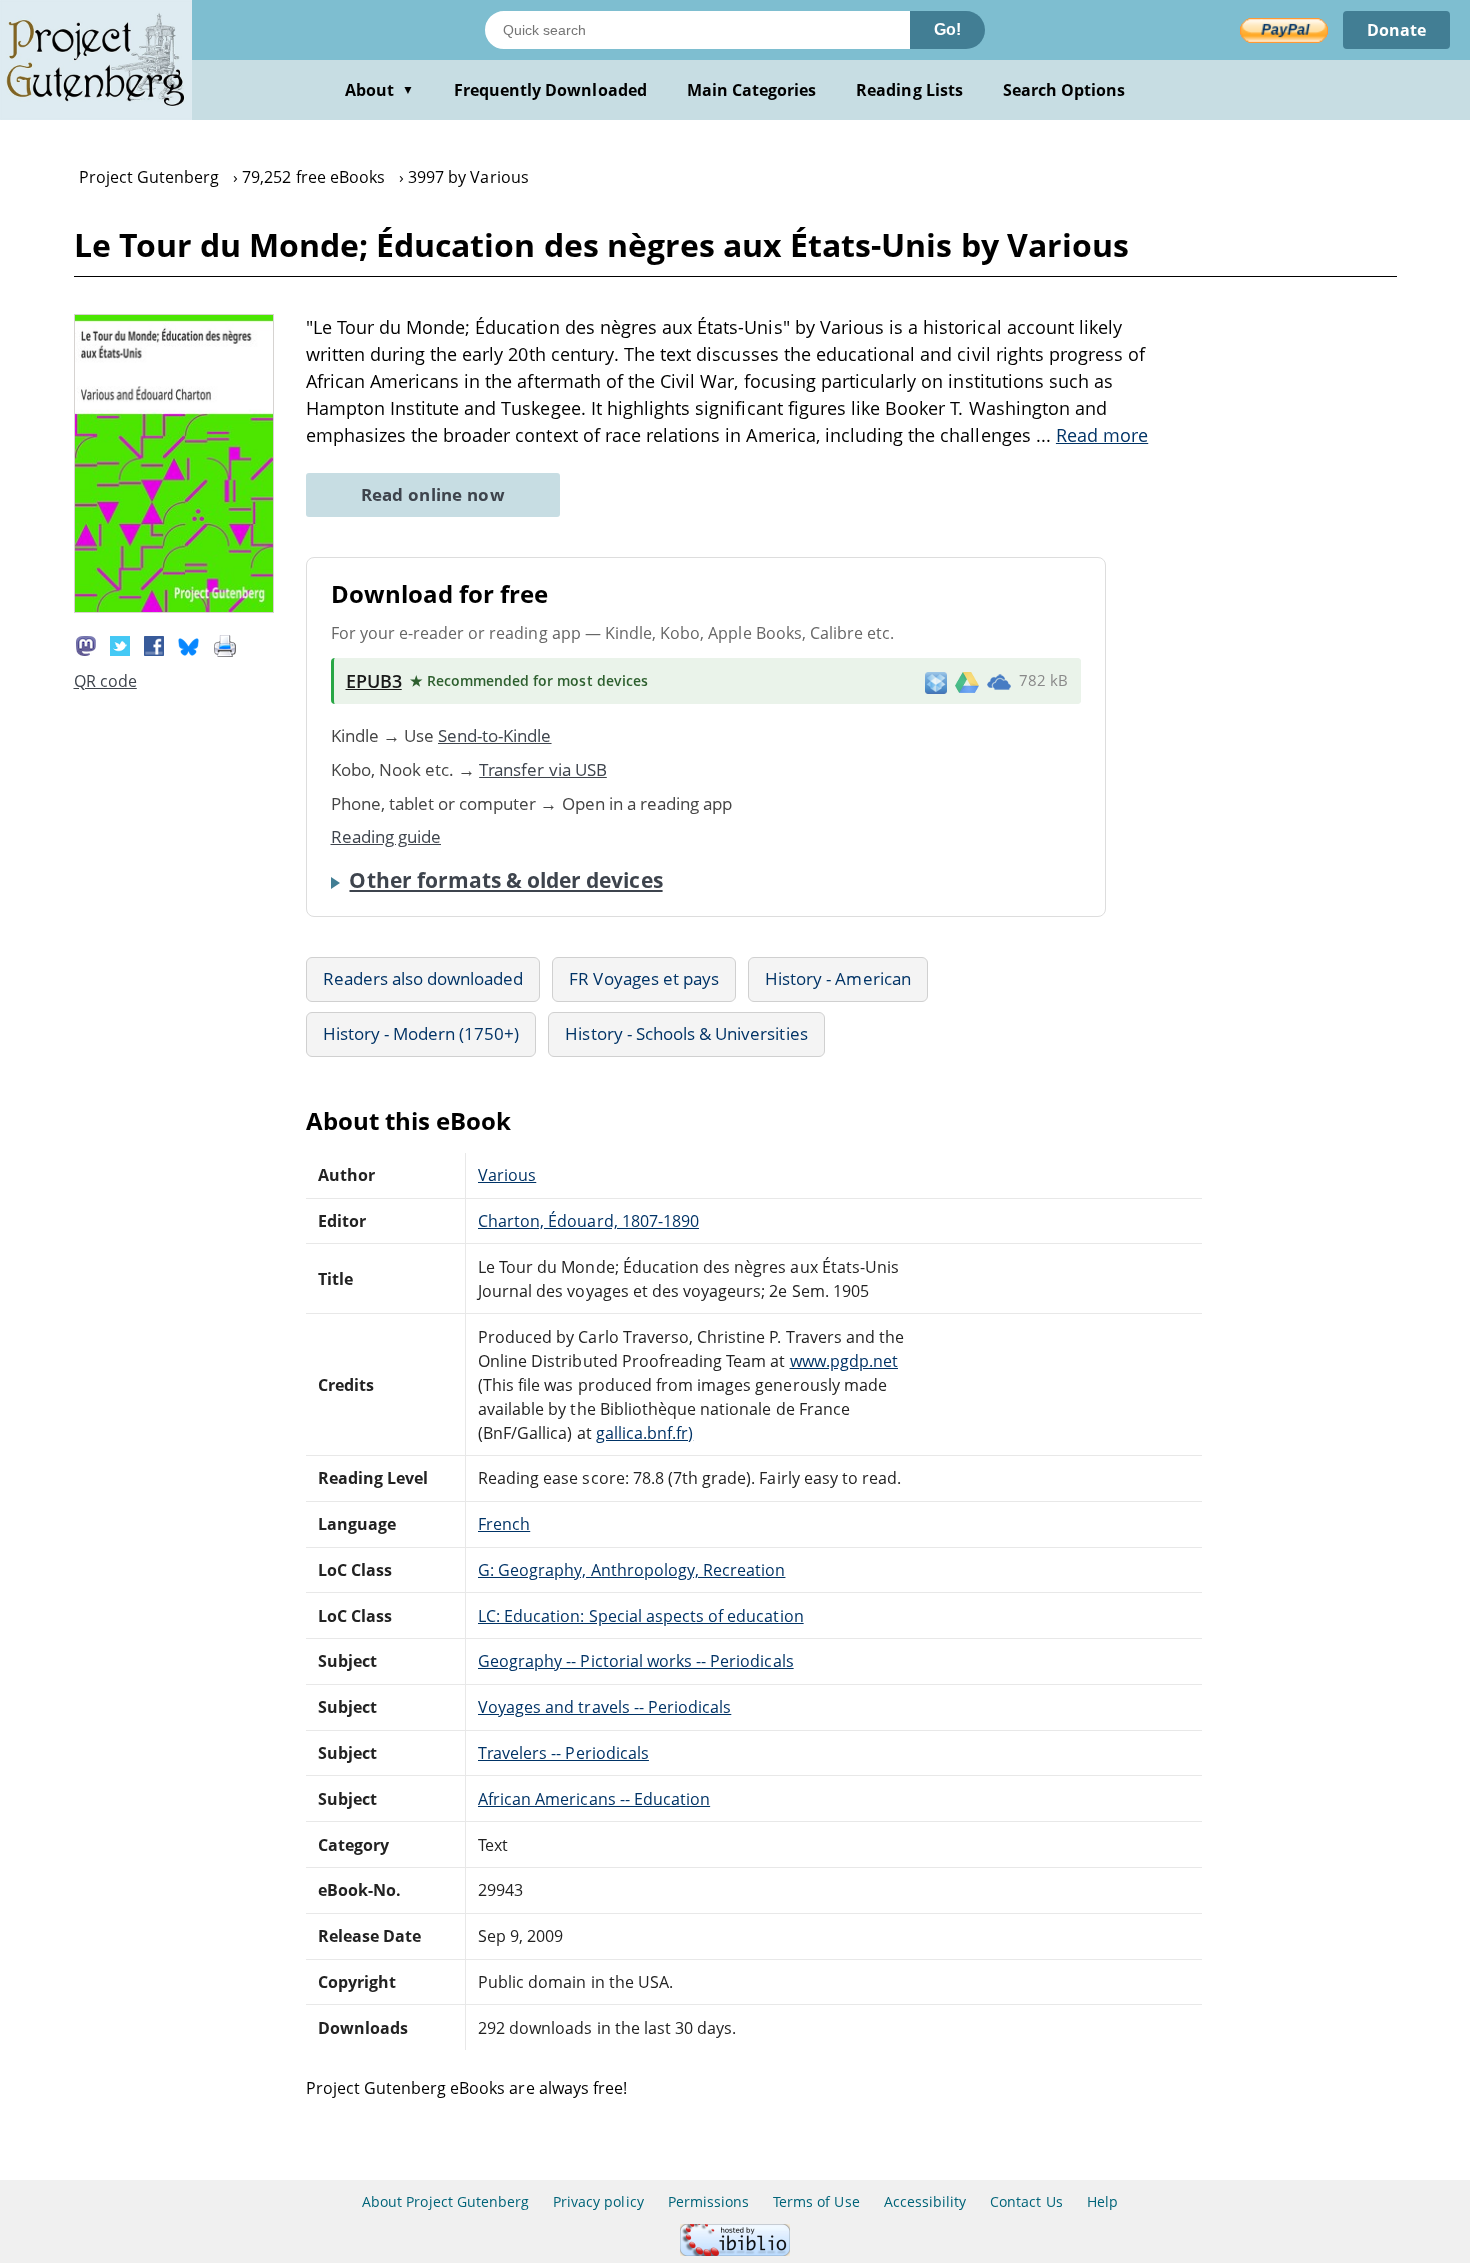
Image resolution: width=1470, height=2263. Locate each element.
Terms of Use (816, 2201)
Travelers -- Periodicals (563, 1753)
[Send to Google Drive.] (967, 681)
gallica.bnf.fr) (645, 1433)
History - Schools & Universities (686, 1033)
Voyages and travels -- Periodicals (604, 1707)
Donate (1396, 30)
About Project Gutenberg (445, 2201)
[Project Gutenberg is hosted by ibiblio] (735, 2250)
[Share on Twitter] (120, 644)
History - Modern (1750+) (421, 1033)
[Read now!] (174, 607)
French (504, 1524)
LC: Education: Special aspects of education (641, 1616)
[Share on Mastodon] (86, 644)
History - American (838, 978)
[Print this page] (225, 644)
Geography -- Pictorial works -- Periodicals (636, 1661)
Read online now (433, 494)
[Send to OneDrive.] (999, 681)
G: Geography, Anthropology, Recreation (631, 1570)
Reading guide (386, 836)
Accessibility (925, 2201)
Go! (947, 29)
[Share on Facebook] (154, 644)
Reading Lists (909, 90)
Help (1102, 2201)
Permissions (708, 2201)
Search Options (1064, 90)
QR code (105, 681)
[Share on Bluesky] (189, 644)
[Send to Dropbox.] (936, 681)
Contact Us (1026, 2201)
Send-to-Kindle (495, 735)
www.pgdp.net (844, 1361)
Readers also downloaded (423, 978)
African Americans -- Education (594, 1799)
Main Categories (752, 90)
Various (507, 1175)
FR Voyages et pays (644, 978)
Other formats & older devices (505, 880)
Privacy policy (598, 2201)
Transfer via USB (543, 769)
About (379, 90)
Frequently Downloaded (550, 90)
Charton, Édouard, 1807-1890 (588, 1221)
